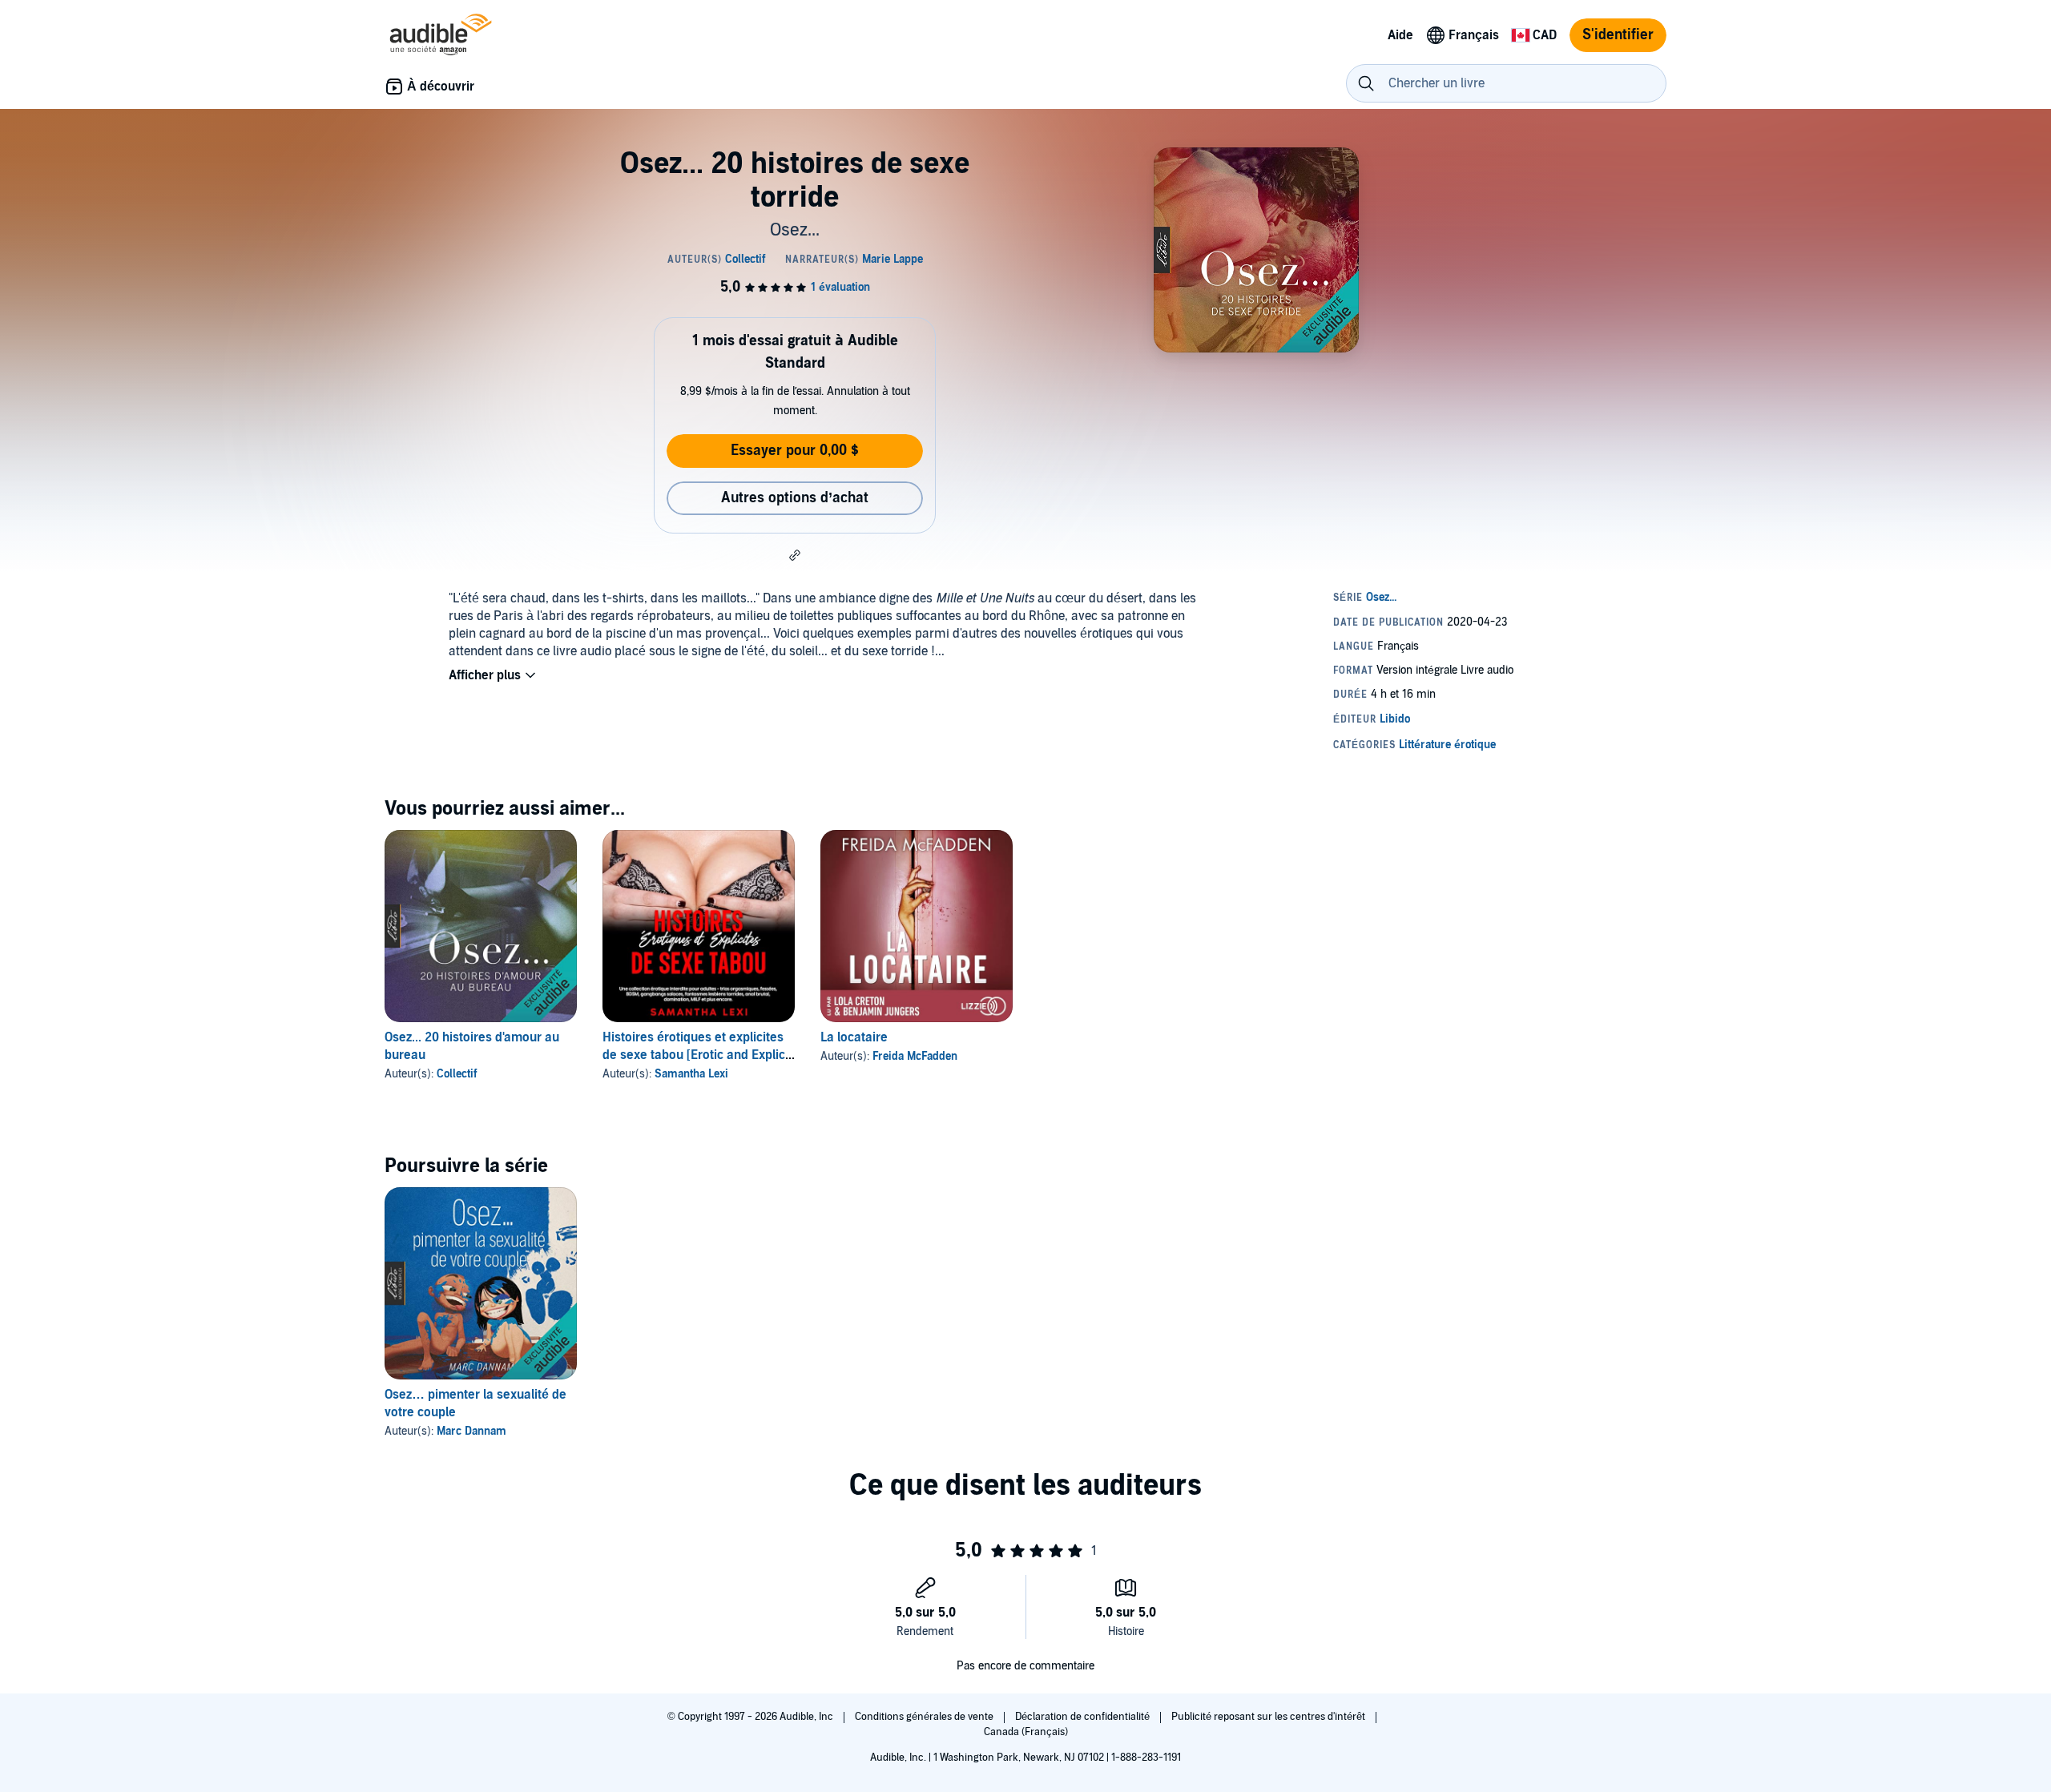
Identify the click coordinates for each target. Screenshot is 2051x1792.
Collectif (457, 1074)
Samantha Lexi (691, 1074)
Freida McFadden (915, 1056)
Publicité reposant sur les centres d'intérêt (1269, 1717)
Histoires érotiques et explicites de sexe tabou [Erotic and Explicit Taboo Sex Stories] (697, 1055)
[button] (795, 555)
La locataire (854, 1037)
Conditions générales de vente (925, 1717)
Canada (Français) (1026, 1732)
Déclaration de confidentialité (1084, 1717)
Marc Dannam (471, 1431)
